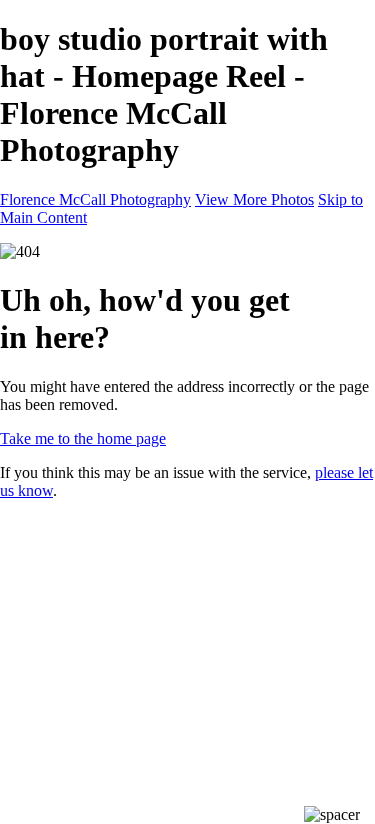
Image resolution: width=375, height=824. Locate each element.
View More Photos (254, 199)
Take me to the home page (83, 438)
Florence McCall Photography (95, 199)
